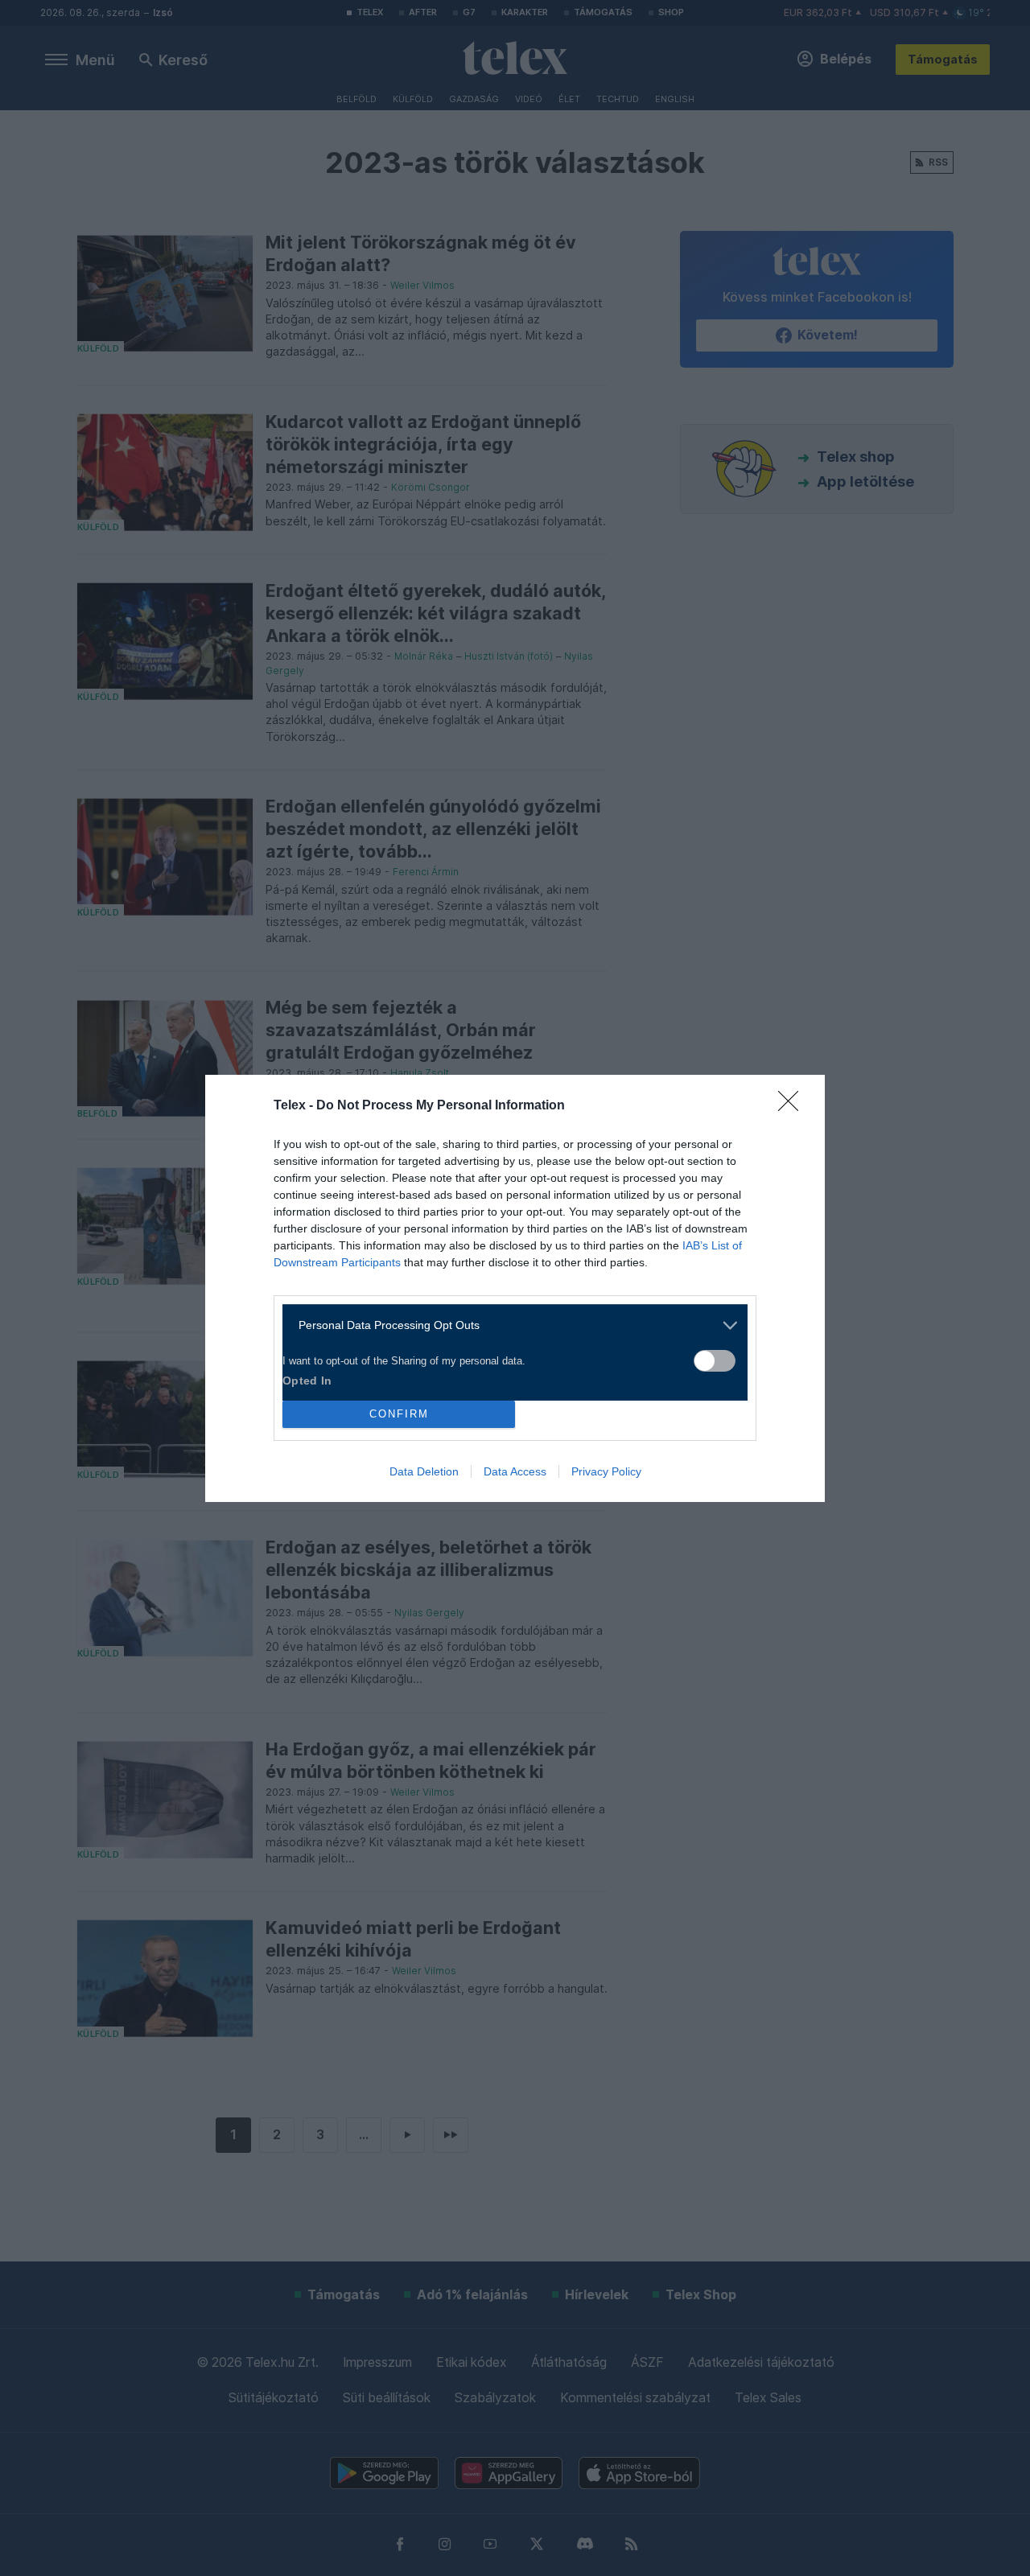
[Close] (793, 1106)
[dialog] (515, 1288)
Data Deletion (424, 1471)
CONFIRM (399, 1414)
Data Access (515, 1471)
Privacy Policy (606, 1471)
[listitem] (509, 1325)
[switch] (715, 1361)
